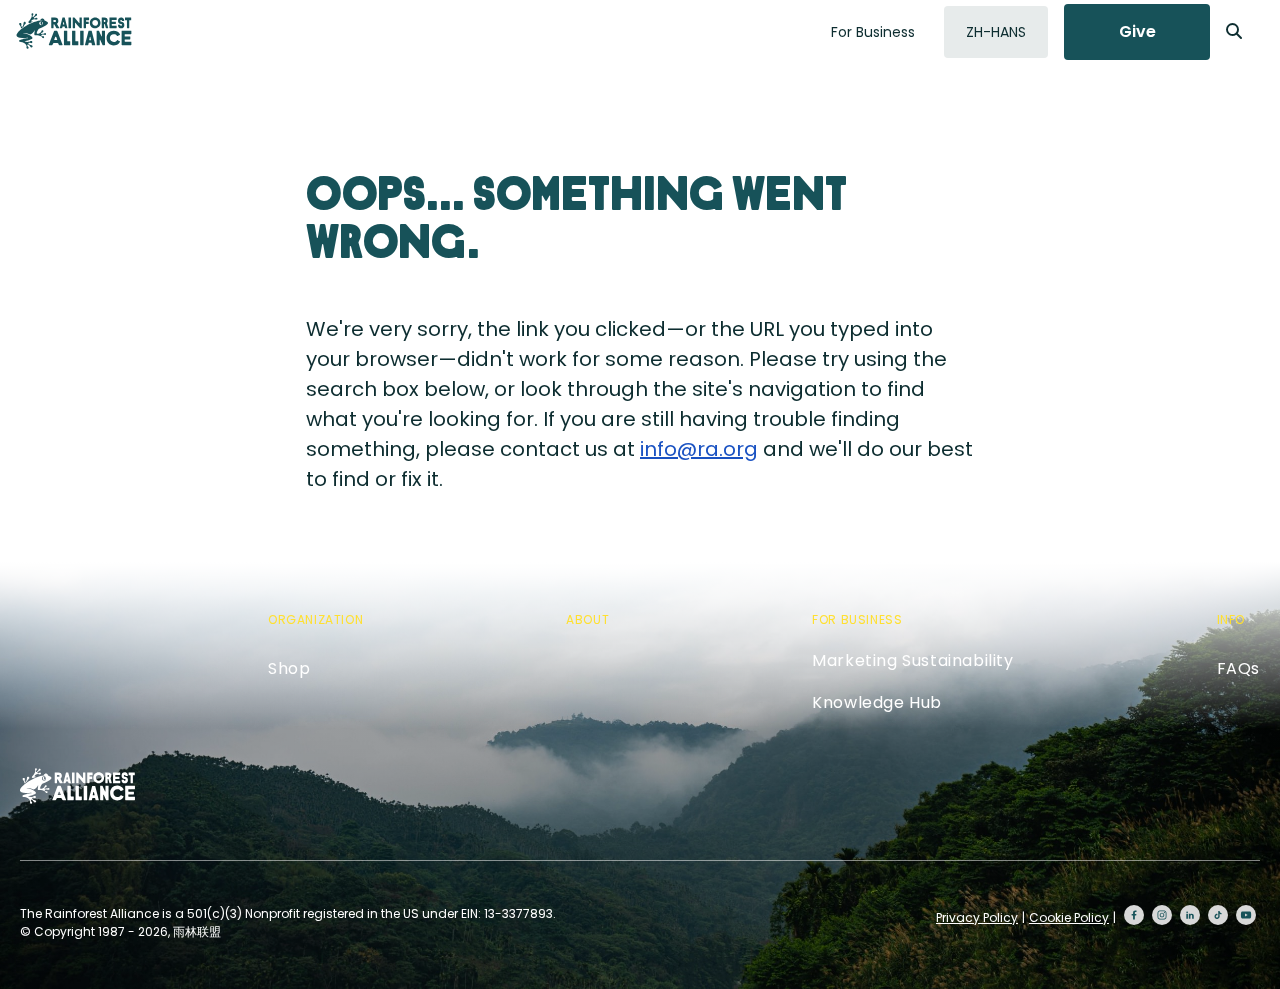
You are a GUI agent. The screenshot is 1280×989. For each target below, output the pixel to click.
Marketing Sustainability (912, 660)
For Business (873, 32)
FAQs (1238, 668)
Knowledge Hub (877, 702)
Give (1137, 31)
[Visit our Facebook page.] (1134, 915)
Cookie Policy (1069, 917)
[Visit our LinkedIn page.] (1190, 915)
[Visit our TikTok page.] (1218, 915)
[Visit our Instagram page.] (1162, 915)
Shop (289, 668)
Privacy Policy (977, 917)
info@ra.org (699, 449)
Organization (315, 619)
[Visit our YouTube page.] (1246, 915)
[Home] (74, 31)
